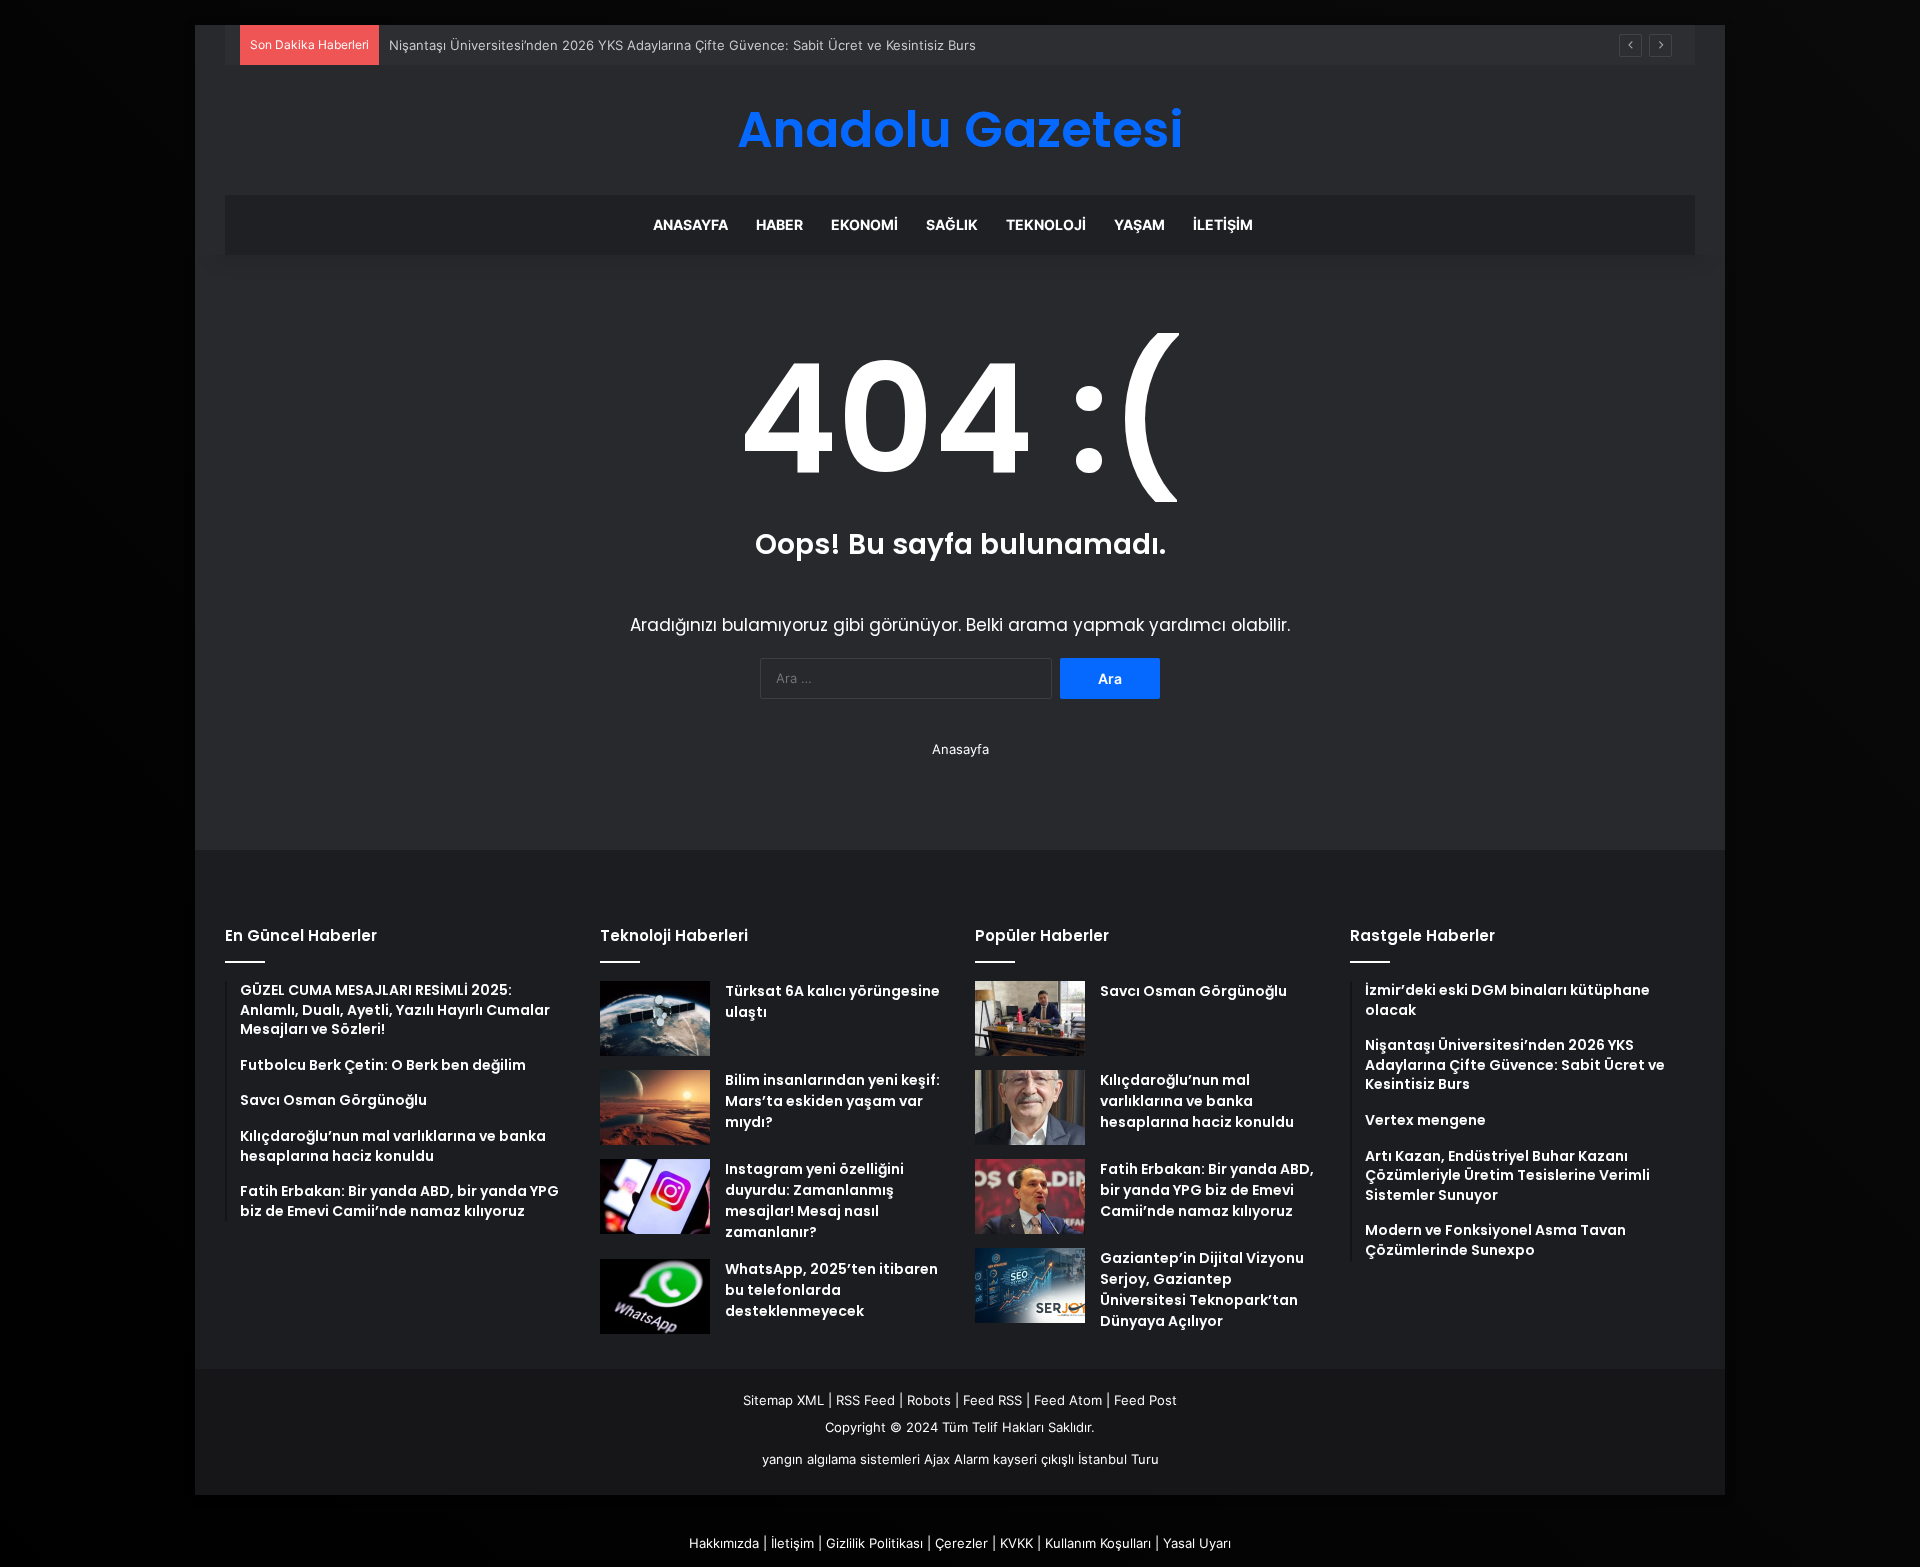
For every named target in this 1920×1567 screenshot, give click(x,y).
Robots (929, 1400)
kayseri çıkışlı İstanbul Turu (1076, 1459)
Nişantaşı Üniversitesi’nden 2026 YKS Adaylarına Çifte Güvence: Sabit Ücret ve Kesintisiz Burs (682, 45)
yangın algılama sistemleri (841, 1459)
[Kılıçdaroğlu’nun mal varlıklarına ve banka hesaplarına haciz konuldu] (1030, 1107)
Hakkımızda (724, 1543)
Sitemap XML (783, 1400)
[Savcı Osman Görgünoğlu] (1030, 1018)
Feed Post (1145, 1400)
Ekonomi (864, 224)
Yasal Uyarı (1197, 1543)
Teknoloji (1046, 224)
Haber (779, 224)
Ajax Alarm (956, 1459)
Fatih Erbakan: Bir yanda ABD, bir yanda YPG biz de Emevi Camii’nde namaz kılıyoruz (1207, 1190)
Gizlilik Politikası (874, 1543)
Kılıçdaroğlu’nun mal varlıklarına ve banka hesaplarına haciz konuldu (1197, 1101)
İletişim (1223, 224)
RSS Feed (865, 1400)
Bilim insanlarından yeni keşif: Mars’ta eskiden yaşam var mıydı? (832, 1101)
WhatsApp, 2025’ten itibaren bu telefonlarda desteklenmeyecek (831, 1290)
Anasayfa (690, 224)
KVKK (1016, 1543)
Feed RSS (992, 1400)
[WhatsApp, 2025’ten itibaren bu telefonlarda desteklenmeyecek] (655, 1296)
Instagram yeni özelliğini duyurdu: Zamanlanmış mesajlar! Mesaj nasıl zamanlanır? (814, 1200)
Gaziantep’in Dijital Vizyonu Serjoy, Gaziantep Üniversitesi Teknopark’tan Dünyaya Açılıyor (1202, 1289)
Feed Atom (1068, 1400)
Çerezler (961, 1543)
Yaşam (1139, 224)
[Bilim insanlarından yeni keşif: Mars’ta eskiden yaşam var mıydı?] (655, 1107)
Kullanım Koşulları (1098, 1543)
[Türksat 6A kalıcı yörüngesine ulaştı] (655, 1018)
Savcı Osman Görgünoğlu (1193, 991)
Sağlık (952, 224)
